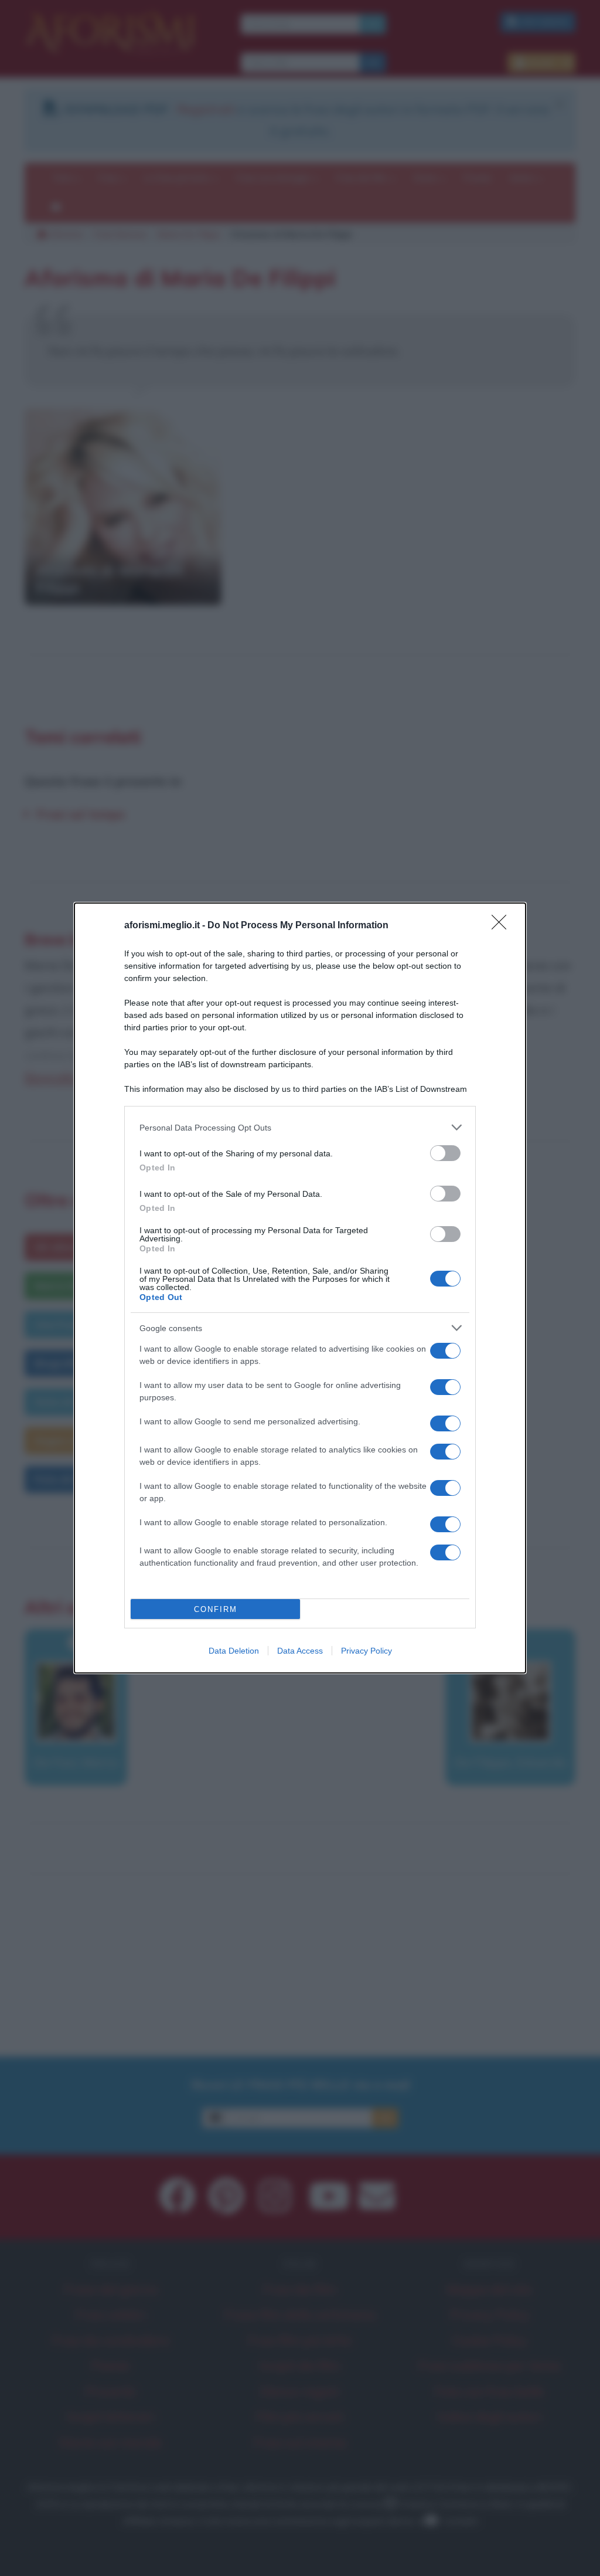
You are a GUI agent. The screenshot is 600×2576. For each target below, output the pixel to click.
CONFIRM (216, 1609)
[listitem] (300, 1127)
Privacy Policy (367, 1651)
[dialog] (300, 1288)
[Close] (503, 926)
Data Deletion (234, 1651)
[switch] (445, 1153)
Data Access (300, 1651)
